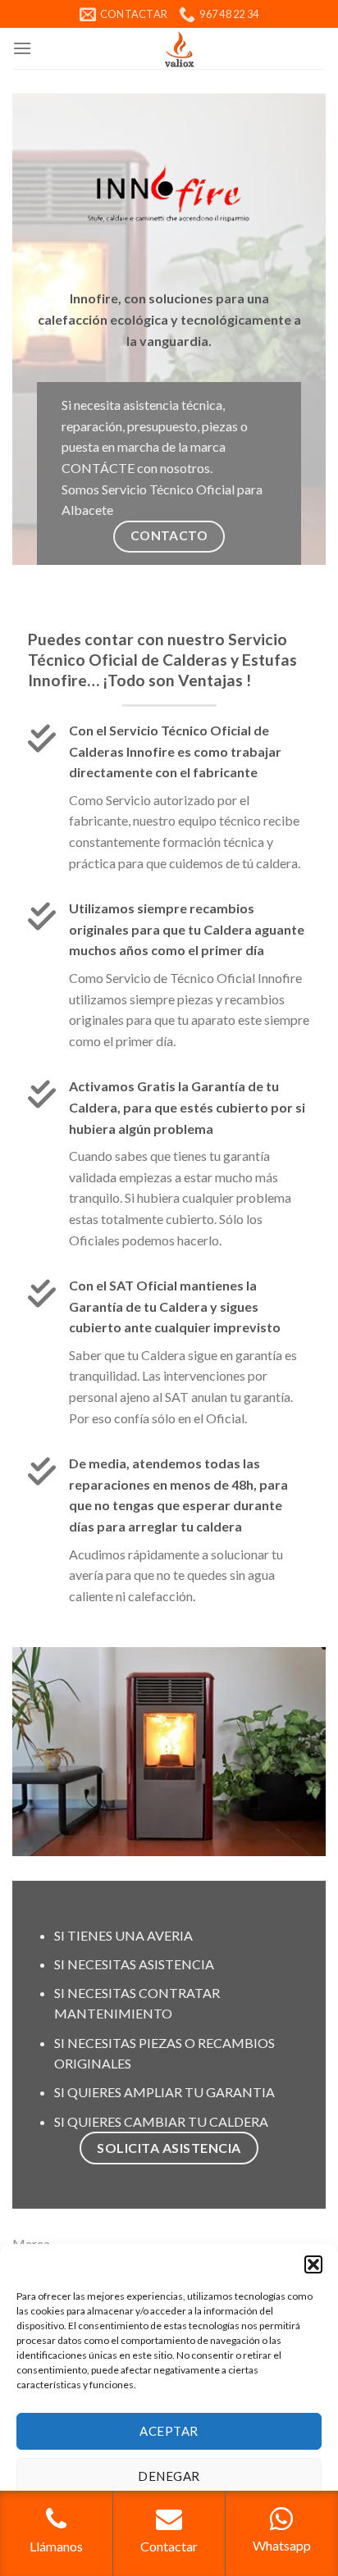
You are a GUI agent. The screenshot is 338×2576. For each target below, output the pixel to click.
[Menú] (22, 48)
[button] (313, 2264)
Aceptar (169, 2431)
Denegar (169, 2476)
